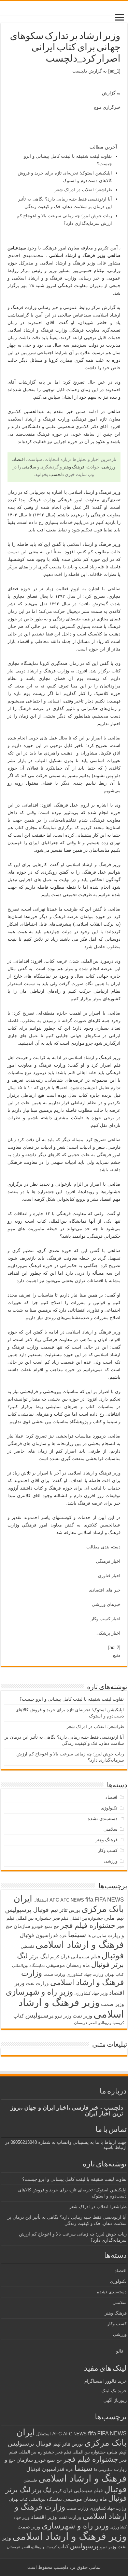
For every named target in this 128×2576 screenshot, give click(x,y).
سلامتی (29, 467)
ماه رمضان (78, 1965)
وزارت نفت (37, 1983)
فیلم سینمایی (86, 1956)
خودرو (37, 1926)
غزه (63, 1936)
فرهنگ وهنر (74, 467)
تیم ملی (114, 1918)
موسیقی (55, 1965)
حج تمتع (52, 1926)
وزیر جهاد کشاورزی (91, 1993)
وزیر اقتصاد (44, 2517)
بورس (75, 1910)
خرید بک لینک (114, 2391)
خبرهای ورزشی (106, 1604)
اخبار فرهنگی (108, 1561)
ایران (23, 1898)
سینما (77, 1934)
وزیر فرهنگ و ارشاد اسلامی (69, 2536)
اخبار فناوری (109, 1576)
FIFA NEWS (109, 1899)
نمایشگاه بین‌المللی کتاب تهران (35, 2499)
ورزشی (109, 467)
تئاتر (63, 1910)
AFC (54, 1900)
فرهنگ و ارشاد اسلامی (80, 1945)
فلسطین (27, 1946)
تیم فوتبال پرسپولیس (32, 1910)
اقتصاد (19, 459)
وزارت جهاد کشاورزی (85, 1974)
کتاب (19, 2016)
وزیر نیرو (63, 2016)
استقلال (41, 1900)
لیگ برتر (39, 1956)
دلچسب (80, 71)
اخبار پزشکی (109, 1633)
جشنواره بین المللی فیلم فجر (78, 1918)
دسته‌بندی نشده (103, 1819)
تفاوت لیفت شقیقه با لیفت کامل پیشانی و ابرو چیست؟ (72, 1699)
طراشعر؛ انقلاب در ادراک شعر (83, 190)
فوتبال (113, 1955)
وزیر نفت (82, 2016)
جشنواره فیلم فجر (88, 1925)
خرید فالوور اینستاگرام (105, 2381)
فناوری (93, 1310)
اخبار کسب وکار (106, 1619)
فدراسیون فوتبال (39, 1935)
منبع (117, 1655)
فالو (120, 2351)
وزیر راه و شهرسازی (39, 1992)
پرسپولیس (39, 2015)
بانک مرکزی (103, 1909)
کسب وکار (108, 1850)
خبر (96, 278)
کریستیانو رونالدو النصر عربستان (99, 2023)
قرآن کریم (60, 1957)
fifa (89, 1900)
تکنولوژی (109, 1808)
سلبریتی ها (97, 1936)
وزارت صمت (54, 1974)
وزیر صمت (112, 2004)
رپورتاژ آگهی (115, 2400)
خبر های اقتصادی (105, 1590)
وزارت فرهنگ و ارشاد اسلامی (73, 1978)
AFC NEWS (72, 1900)
